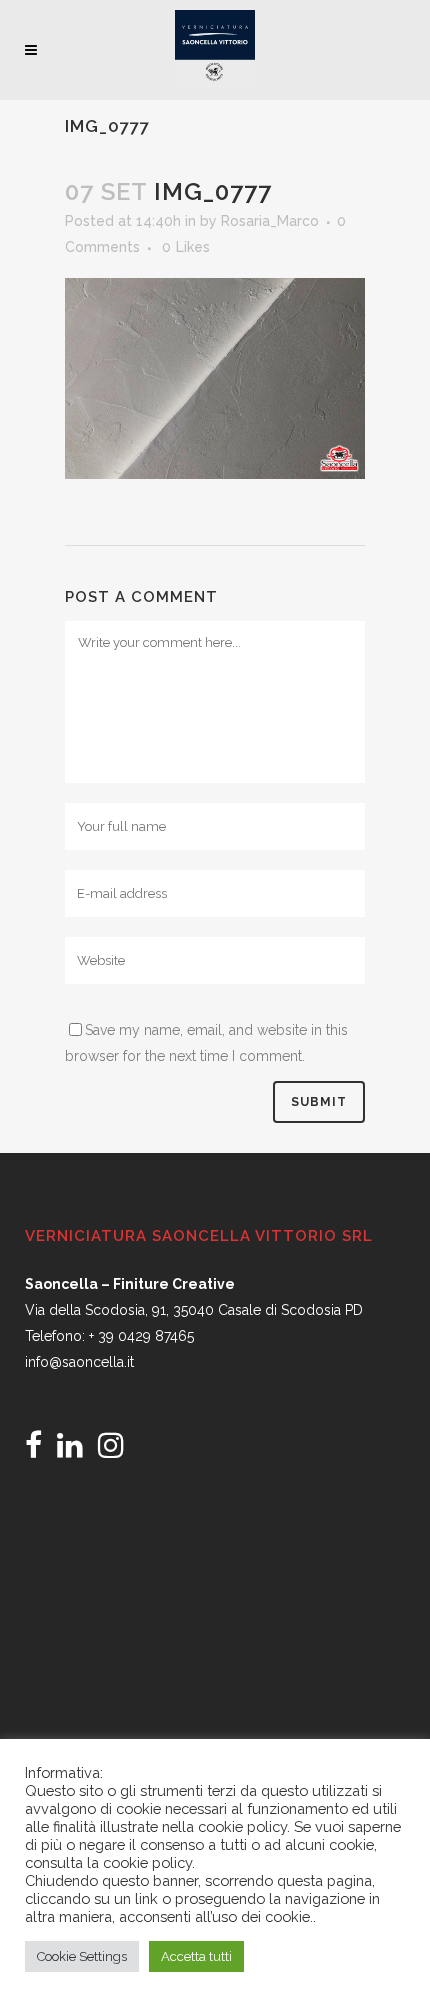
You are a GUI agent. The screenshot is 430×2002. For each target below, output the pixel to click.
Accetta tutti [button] (196, 1956)
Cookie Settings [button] (82, 1956)
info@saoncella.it (79, 1362)
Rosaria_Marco (270, 221)
